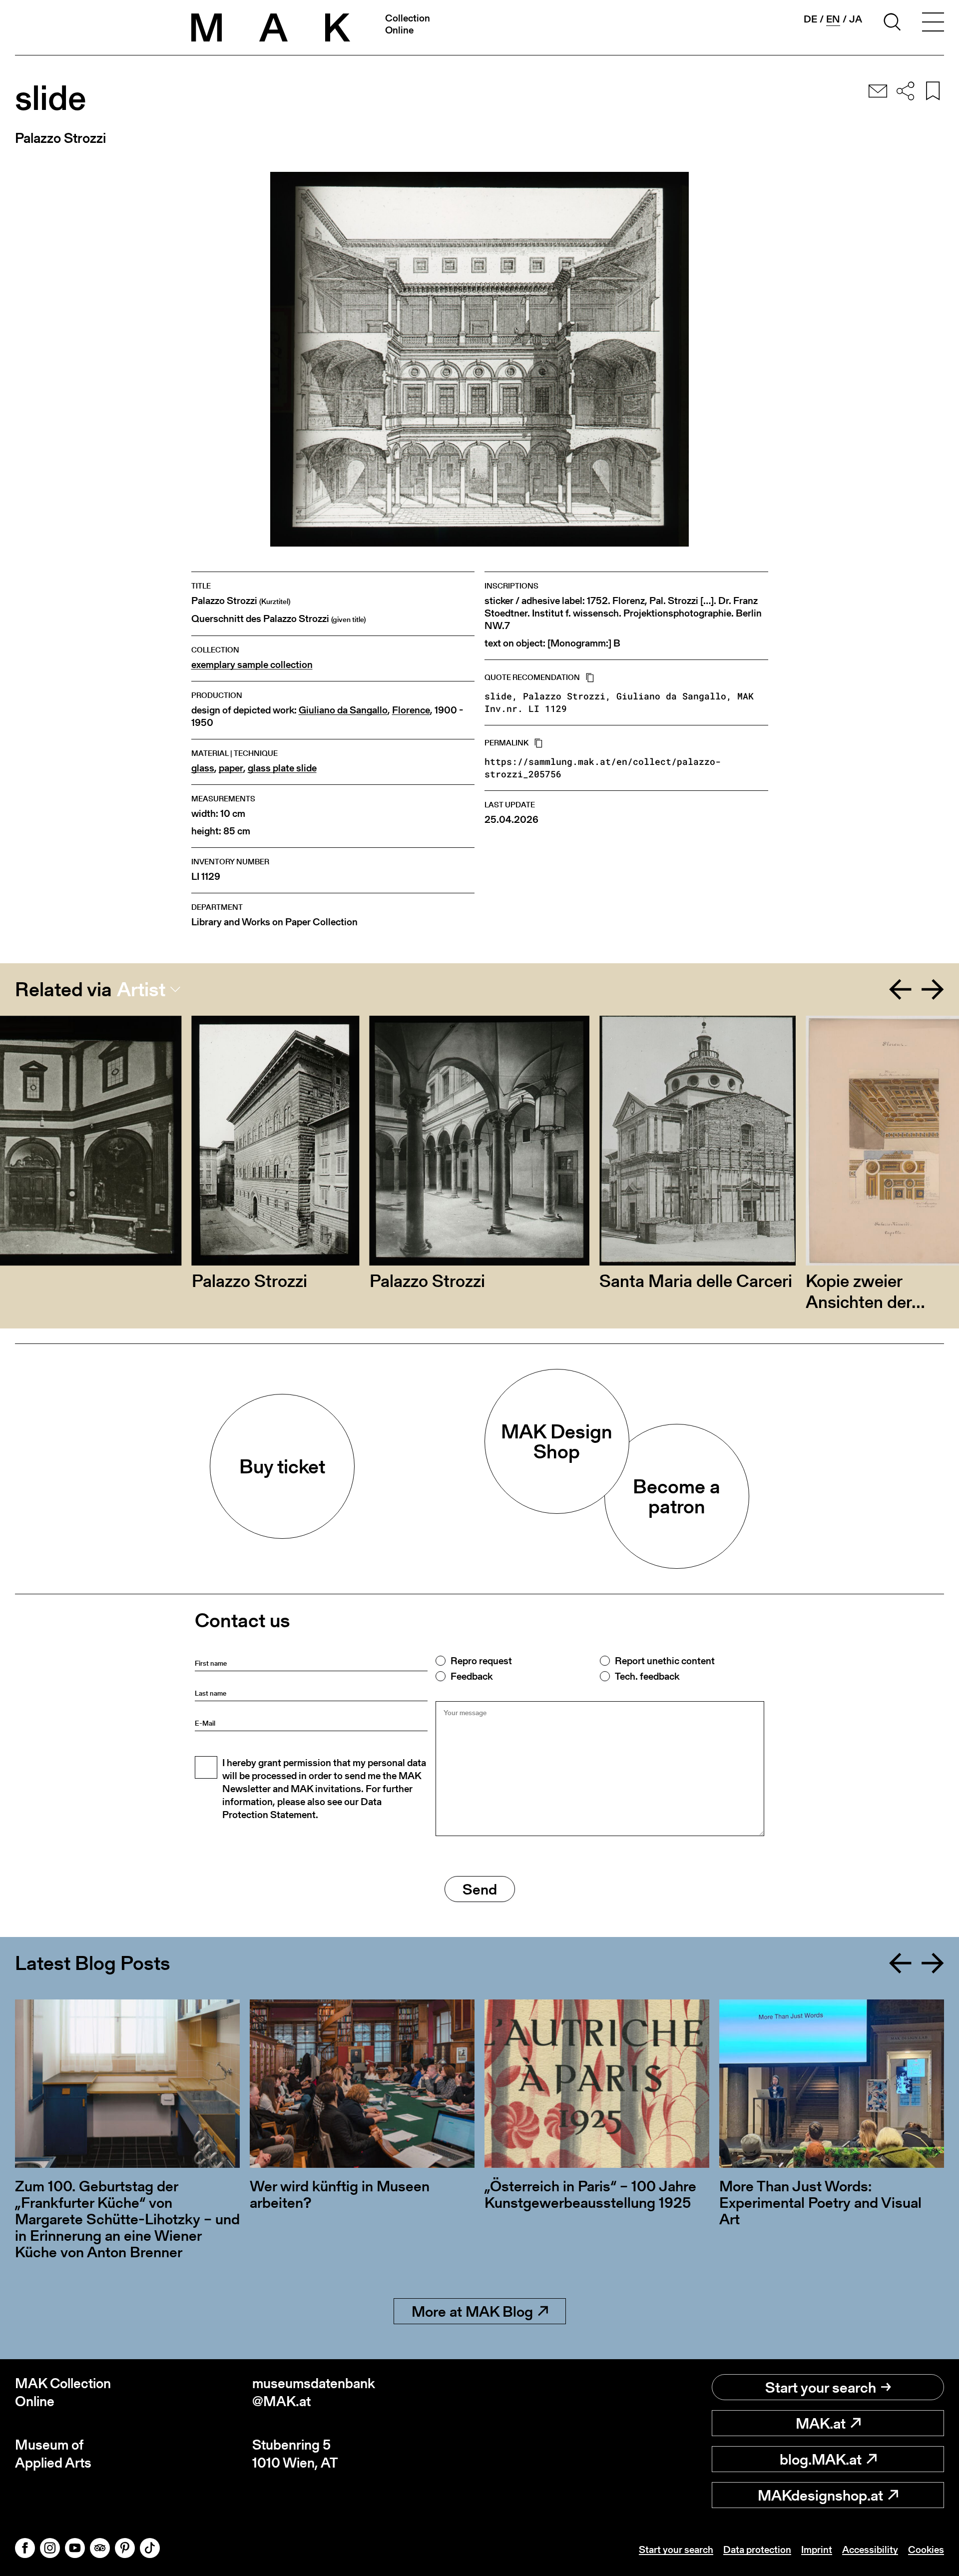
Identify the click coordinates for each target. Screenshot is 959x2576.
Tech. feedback (647, 1676)
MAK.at (821, 2423)
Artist (141, 989)
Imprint (817, 2550)
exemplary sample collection (252, 665)
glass (203, 768)
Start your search (821, 2387)
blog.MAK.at (821, 2459)
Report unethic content (665, 1661)
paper (231, 768)
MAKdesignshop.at (820, 2495)
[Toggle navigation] (933, 23)
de (810, 19)
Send (480, 1889)
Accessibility (870, 2550)
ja (856, 19)
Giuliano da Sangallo (343, 710)
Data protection (757, 2550)
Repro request (481, 1661)
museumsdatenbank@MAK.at (314, 2392)
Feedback (472, 1676)
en (833, 19)
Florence (411, 710)
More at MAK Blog (472, 2311)
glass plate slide (282, 768)
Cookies (926, 2550)
